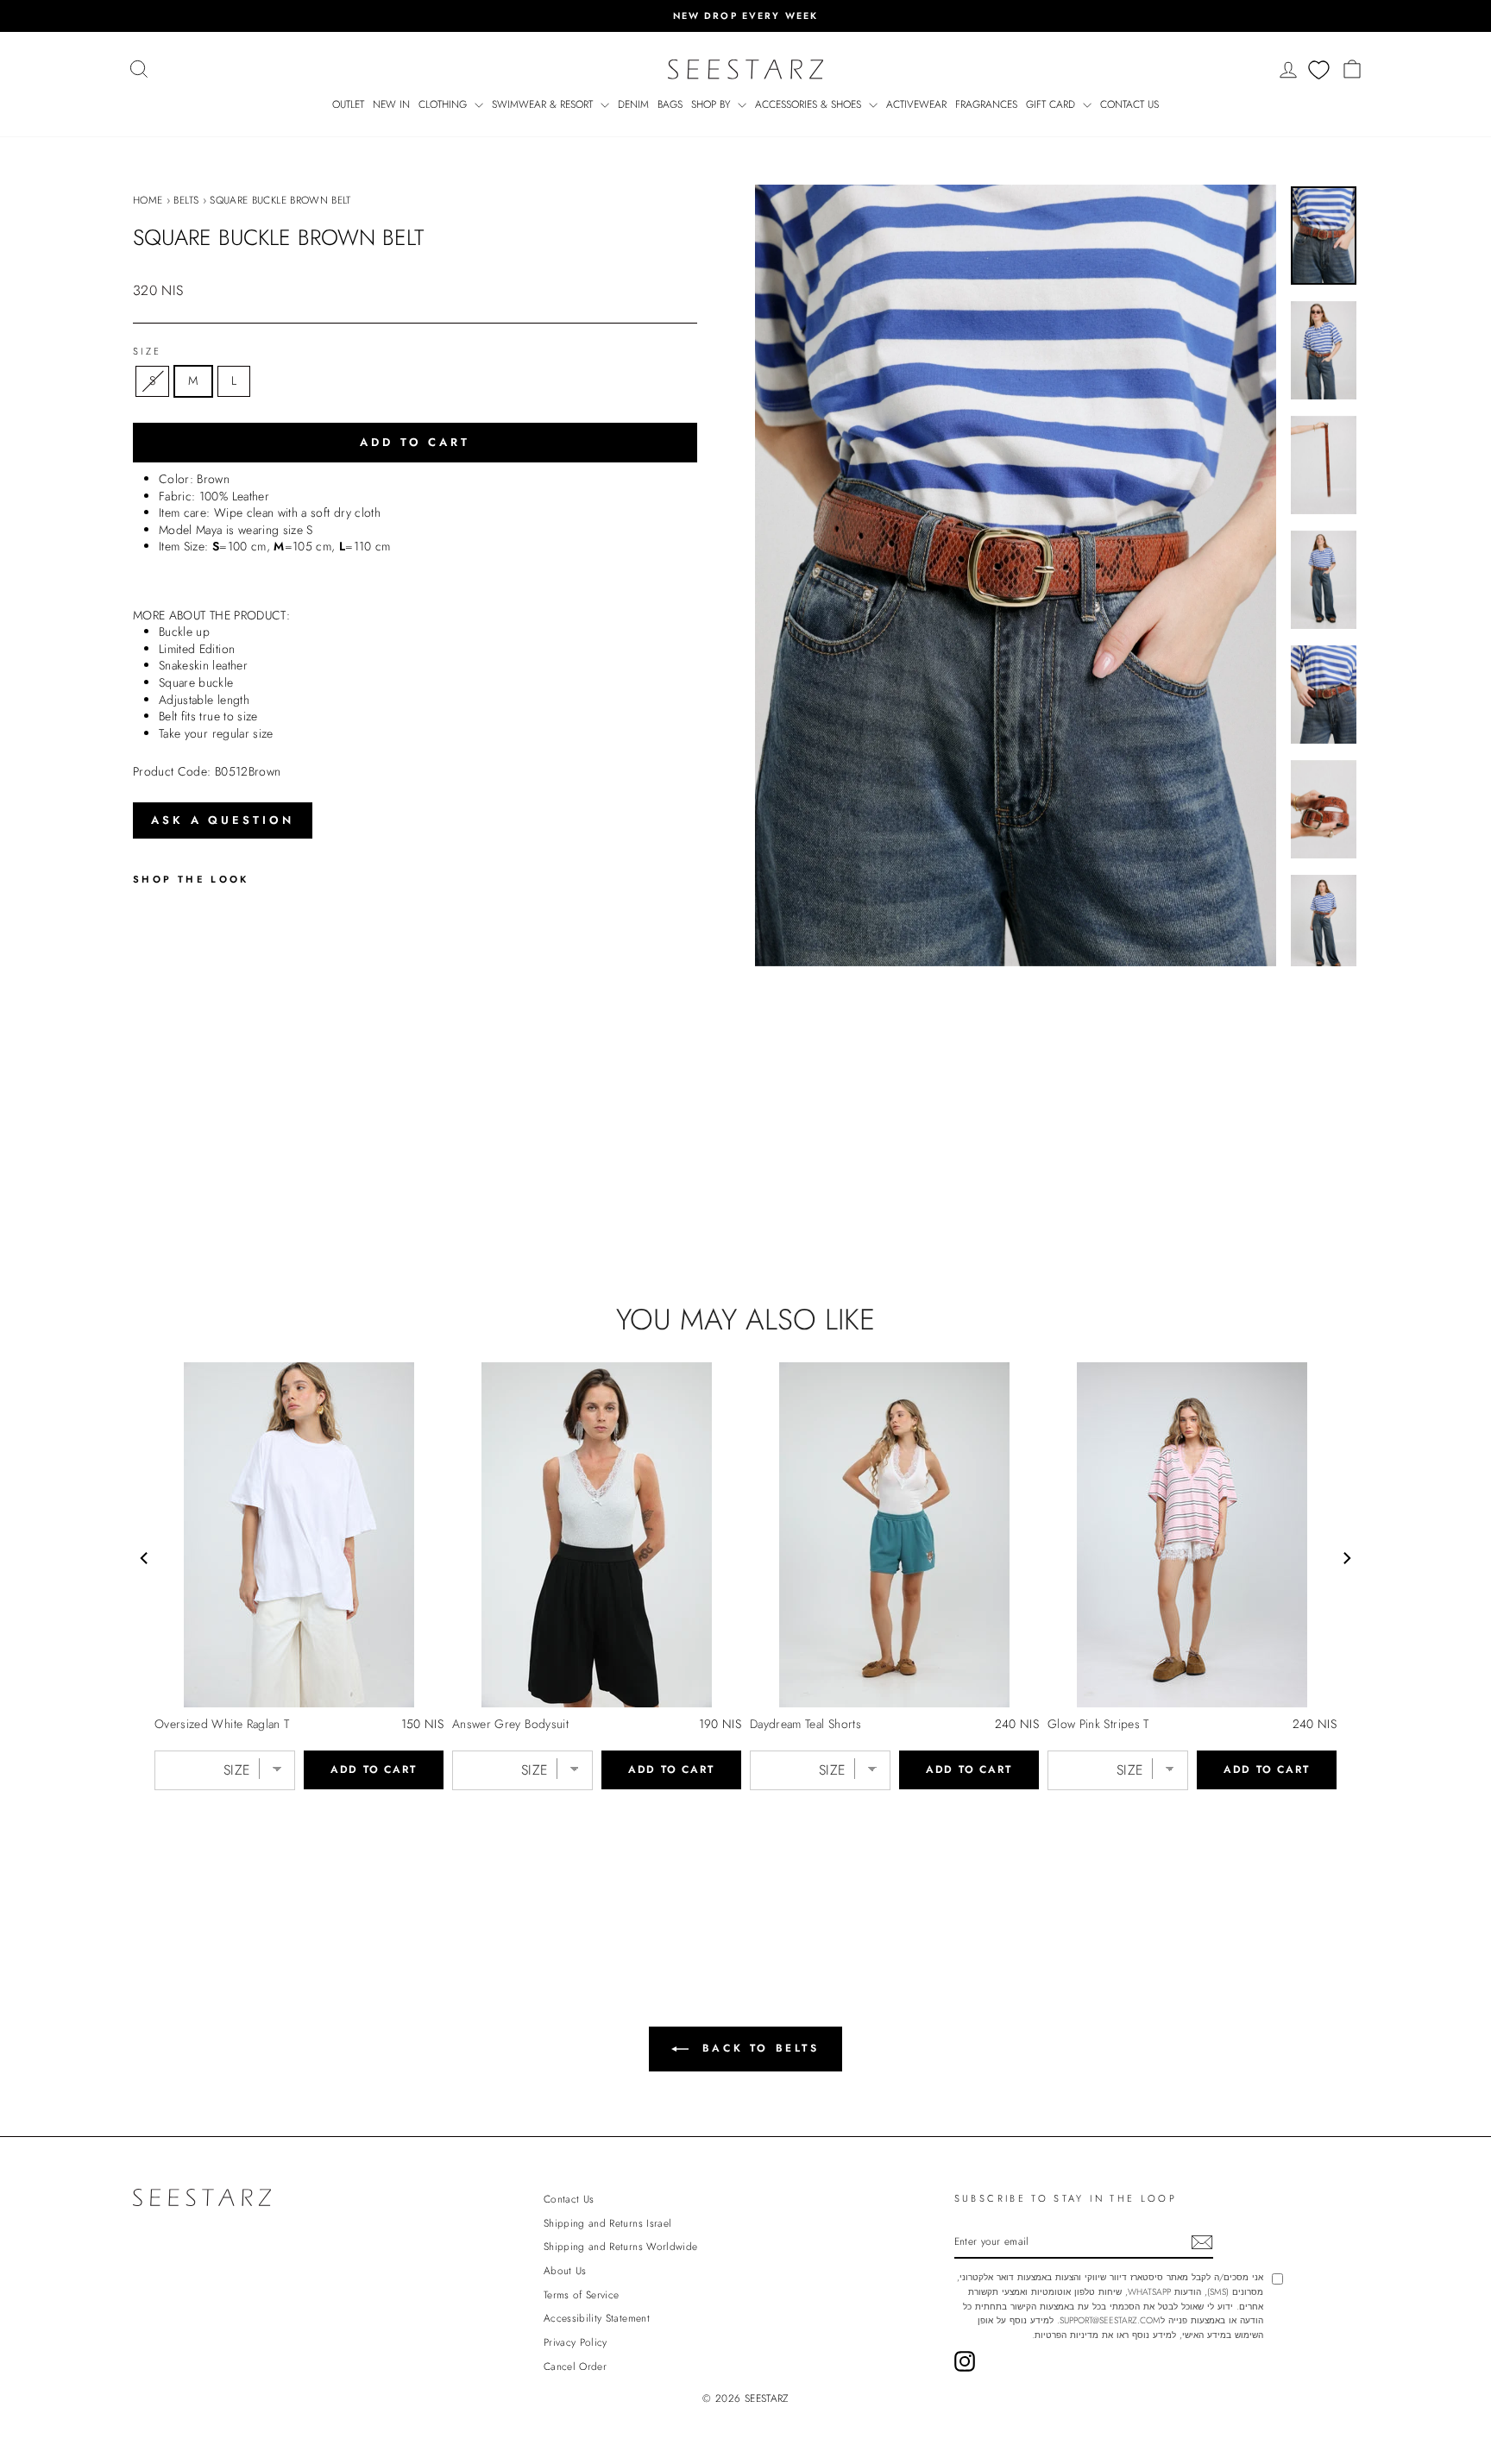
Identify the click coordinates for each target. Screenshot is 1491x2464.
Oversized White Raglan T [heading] (222, 1724)
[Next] (1346, 1558)
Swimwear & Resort (544, 104)
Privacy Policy (576, 2342)
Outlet (348, 104)
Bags (670, 104)
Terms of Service (582, 2294)
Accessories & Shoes (810, 104)
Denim (633, 104)
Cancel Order (575, 2366)
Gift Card (1052, 104)
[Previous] (145, 1558)
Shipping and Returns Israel (607, 2223)
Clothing (444, 104)
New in (391, 104)
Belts (186, 200)
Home (148, 200)
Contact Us (1129, 104)
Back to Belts (757, 2048)
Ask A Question (223, 820)
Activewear (916, 104)
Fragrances (986, 104)
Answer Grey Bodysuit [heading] (510, 1724)
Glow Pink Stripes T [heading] (1098, 1724)
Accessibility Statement (597, 2318)
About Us (565, 2270)
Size (147, 352)
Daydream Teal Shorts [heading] (805, 1724)
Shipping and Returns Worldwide (621, 2246)
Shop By (712, 104)
